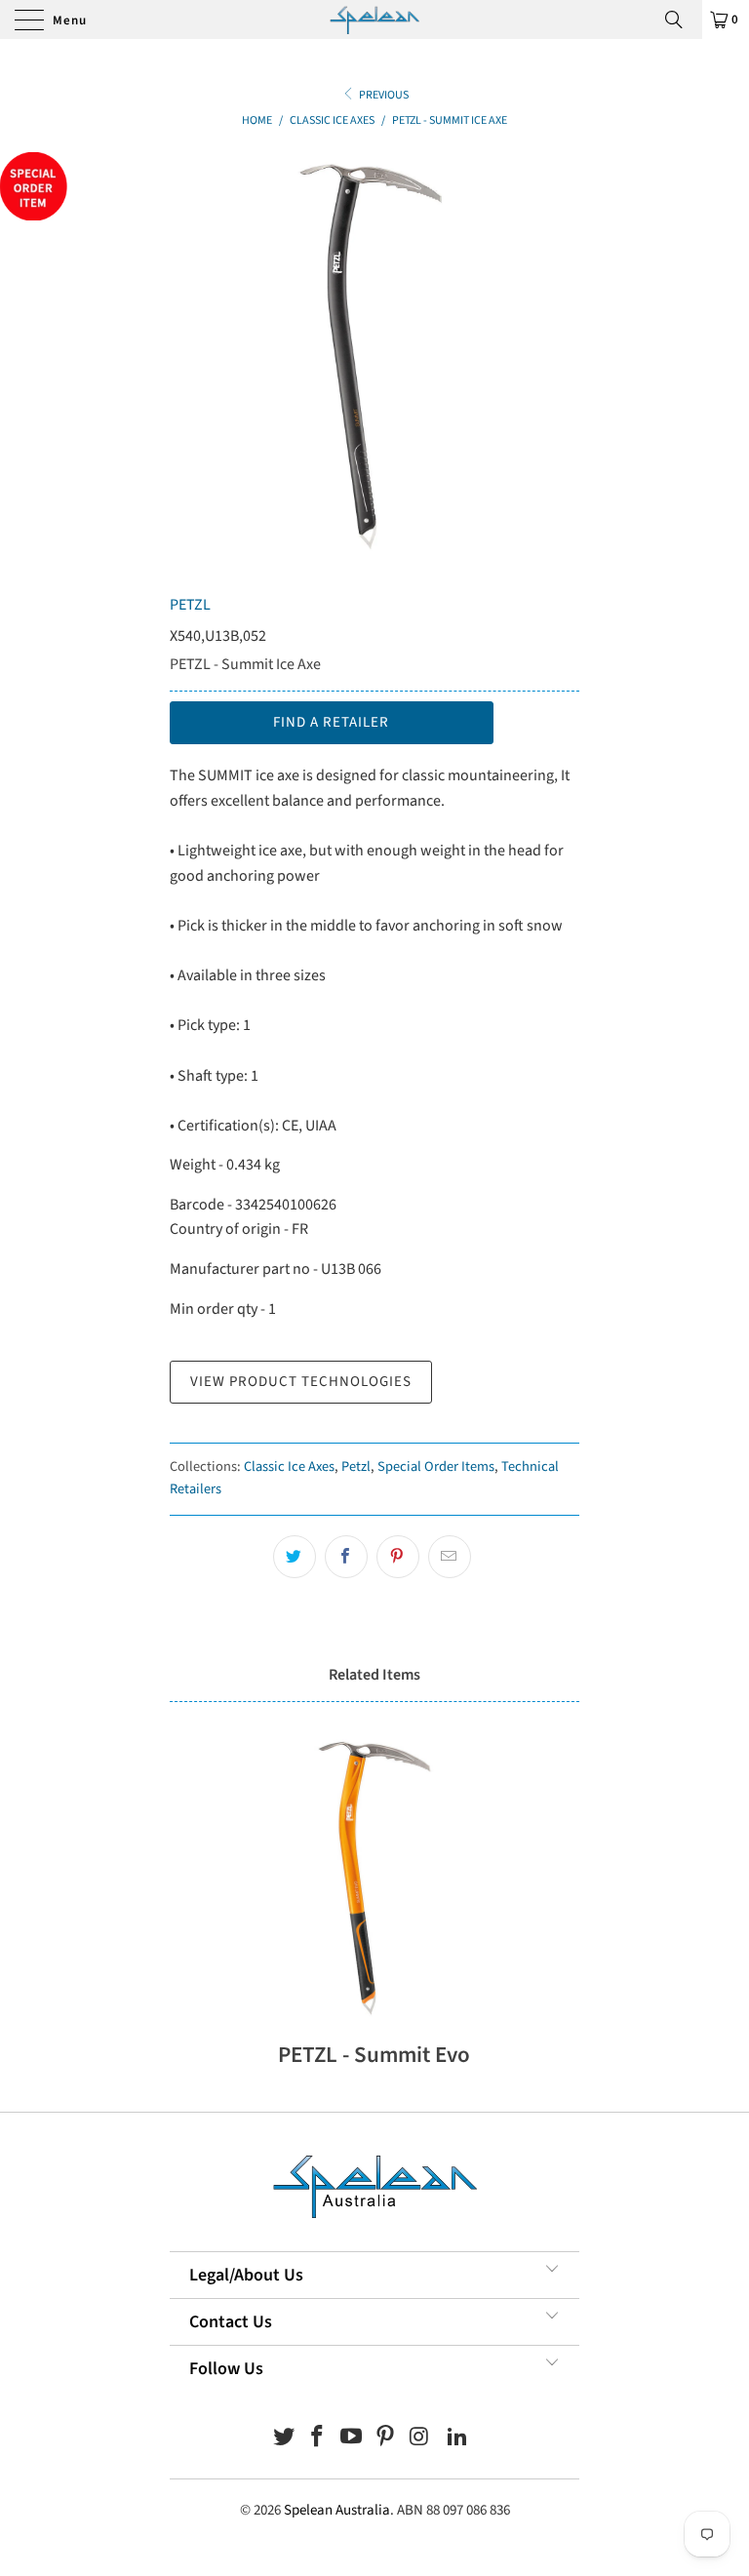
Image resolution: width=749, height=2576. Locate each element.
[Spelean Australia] (374, 20)
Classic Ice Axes (289, 1466)
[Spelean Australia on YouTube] (352, 2439)
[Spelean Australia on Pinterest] (386, 2439)
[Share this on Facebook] (346, 1557)
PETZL (190, 605)
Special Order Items (436, 1466)
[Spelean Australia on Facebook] (318, 2439)
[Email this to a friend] (450, 1557)
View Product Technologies (301, 1382)
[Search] (681, 20)
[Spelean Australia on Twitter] (284, 2439)
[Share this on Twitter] (295, 1557)
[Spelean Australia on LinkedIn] (458, 2439)
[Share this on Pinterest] (398, 1557)
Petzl (356, 1466)
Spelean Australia (337, 2510)
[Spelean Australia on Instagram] (419, 2439)
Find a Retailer (331, 722)
